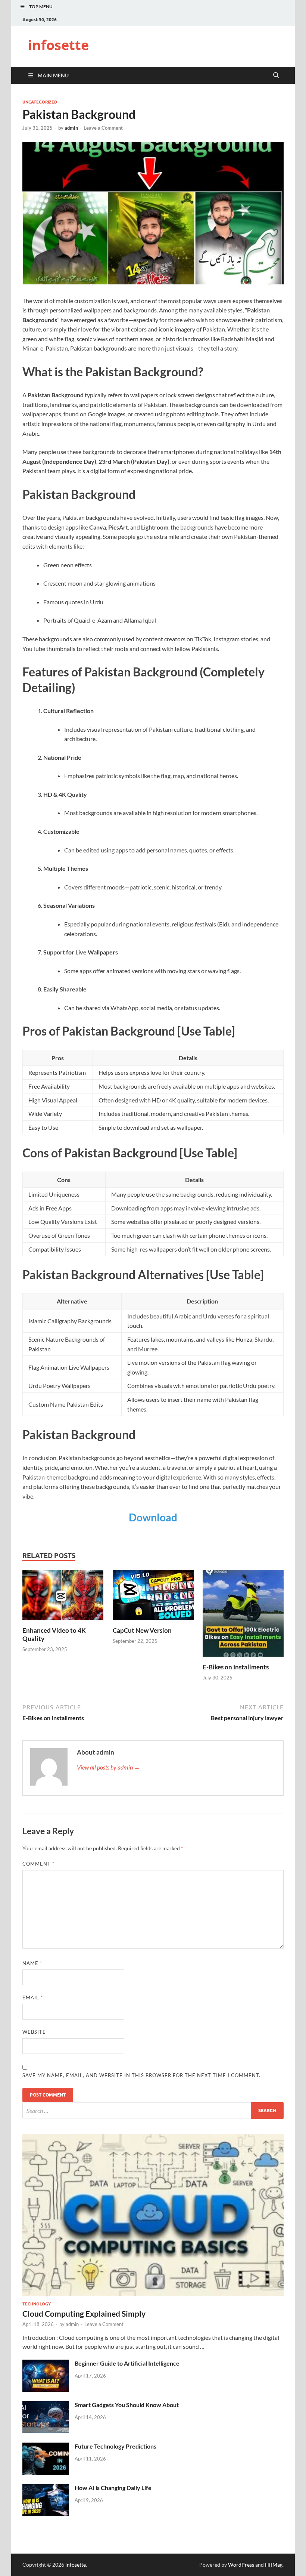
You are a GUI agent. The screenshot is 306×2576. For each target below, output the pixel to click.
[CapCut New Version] (153, 1597)
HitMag (274, 2565)
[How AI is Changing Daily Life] (46, 2488)
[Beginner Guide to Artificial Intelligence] (46, 2364)
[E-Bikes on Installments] (243, 1615)
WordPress (241, 2565)
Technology (37, 2304)
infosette (58, 45)
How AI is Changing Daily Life (113, 2488)
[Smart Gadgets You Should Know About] (46, 2405)
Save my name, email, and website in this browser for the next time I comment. (141, 2075)
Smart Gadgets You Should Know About (127, 2405)
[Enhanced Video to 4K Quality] (63, 1597)
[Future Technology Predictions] (46, 2447)
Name (32, 1963)
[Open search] (276, 75)
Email (33, 1997)
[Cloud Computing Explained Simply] (153, 2138)
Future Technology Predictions (115, 2446)
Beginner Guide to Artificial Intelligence (127, 2363)
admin (71, 128)
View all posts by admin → (108, 1767)
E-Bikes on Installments (236, 1667)
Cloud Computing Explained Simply (84, 2313)
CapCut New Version (142, 1630)
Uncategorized (40, 102)
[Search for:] (153, 2111)
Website (34, 2032)
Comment (38, 1864)
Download (153, 1517)
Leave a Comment (103, 128)
